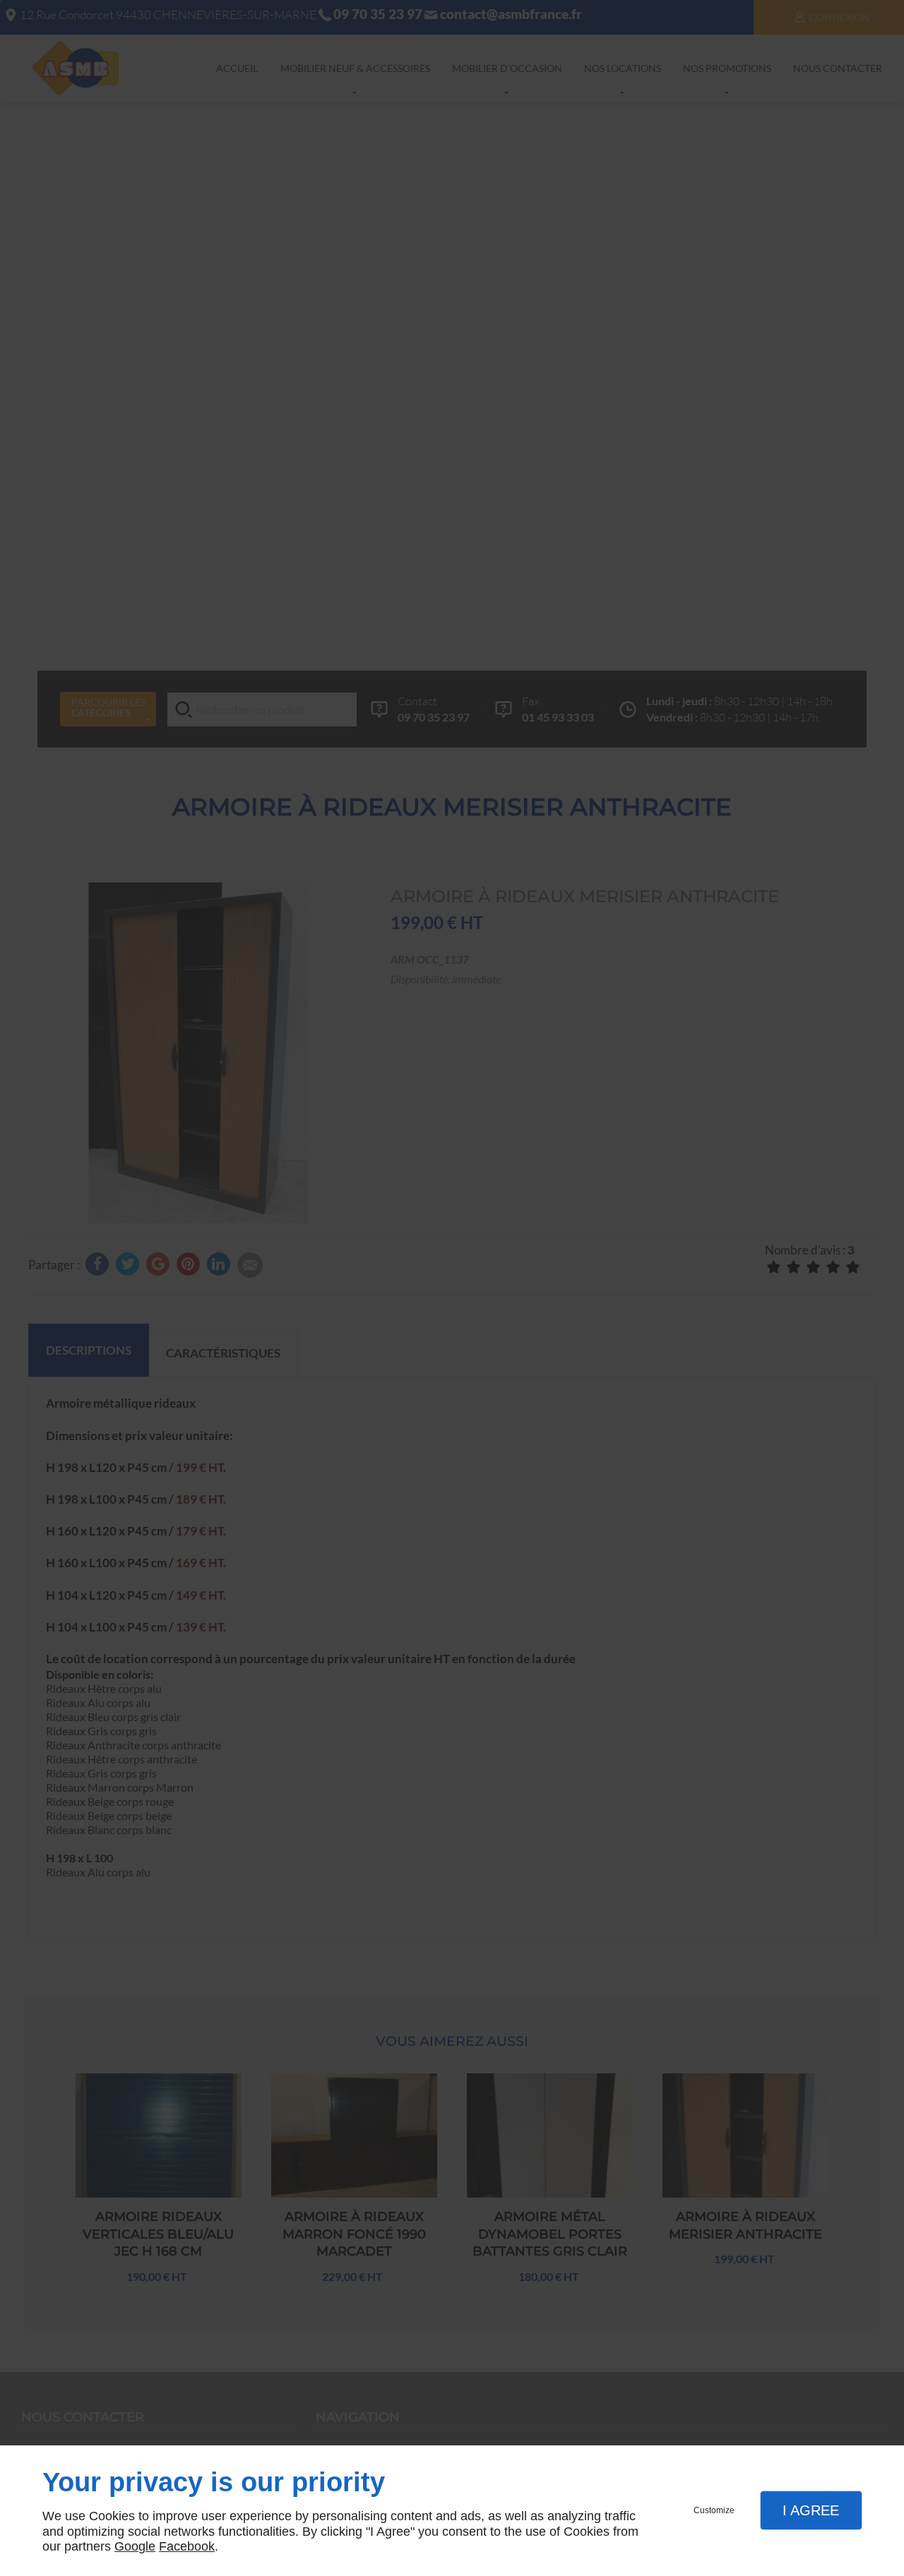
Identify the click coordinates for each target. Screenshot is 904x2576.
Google (135, 2546)
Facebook (187, 2546)
